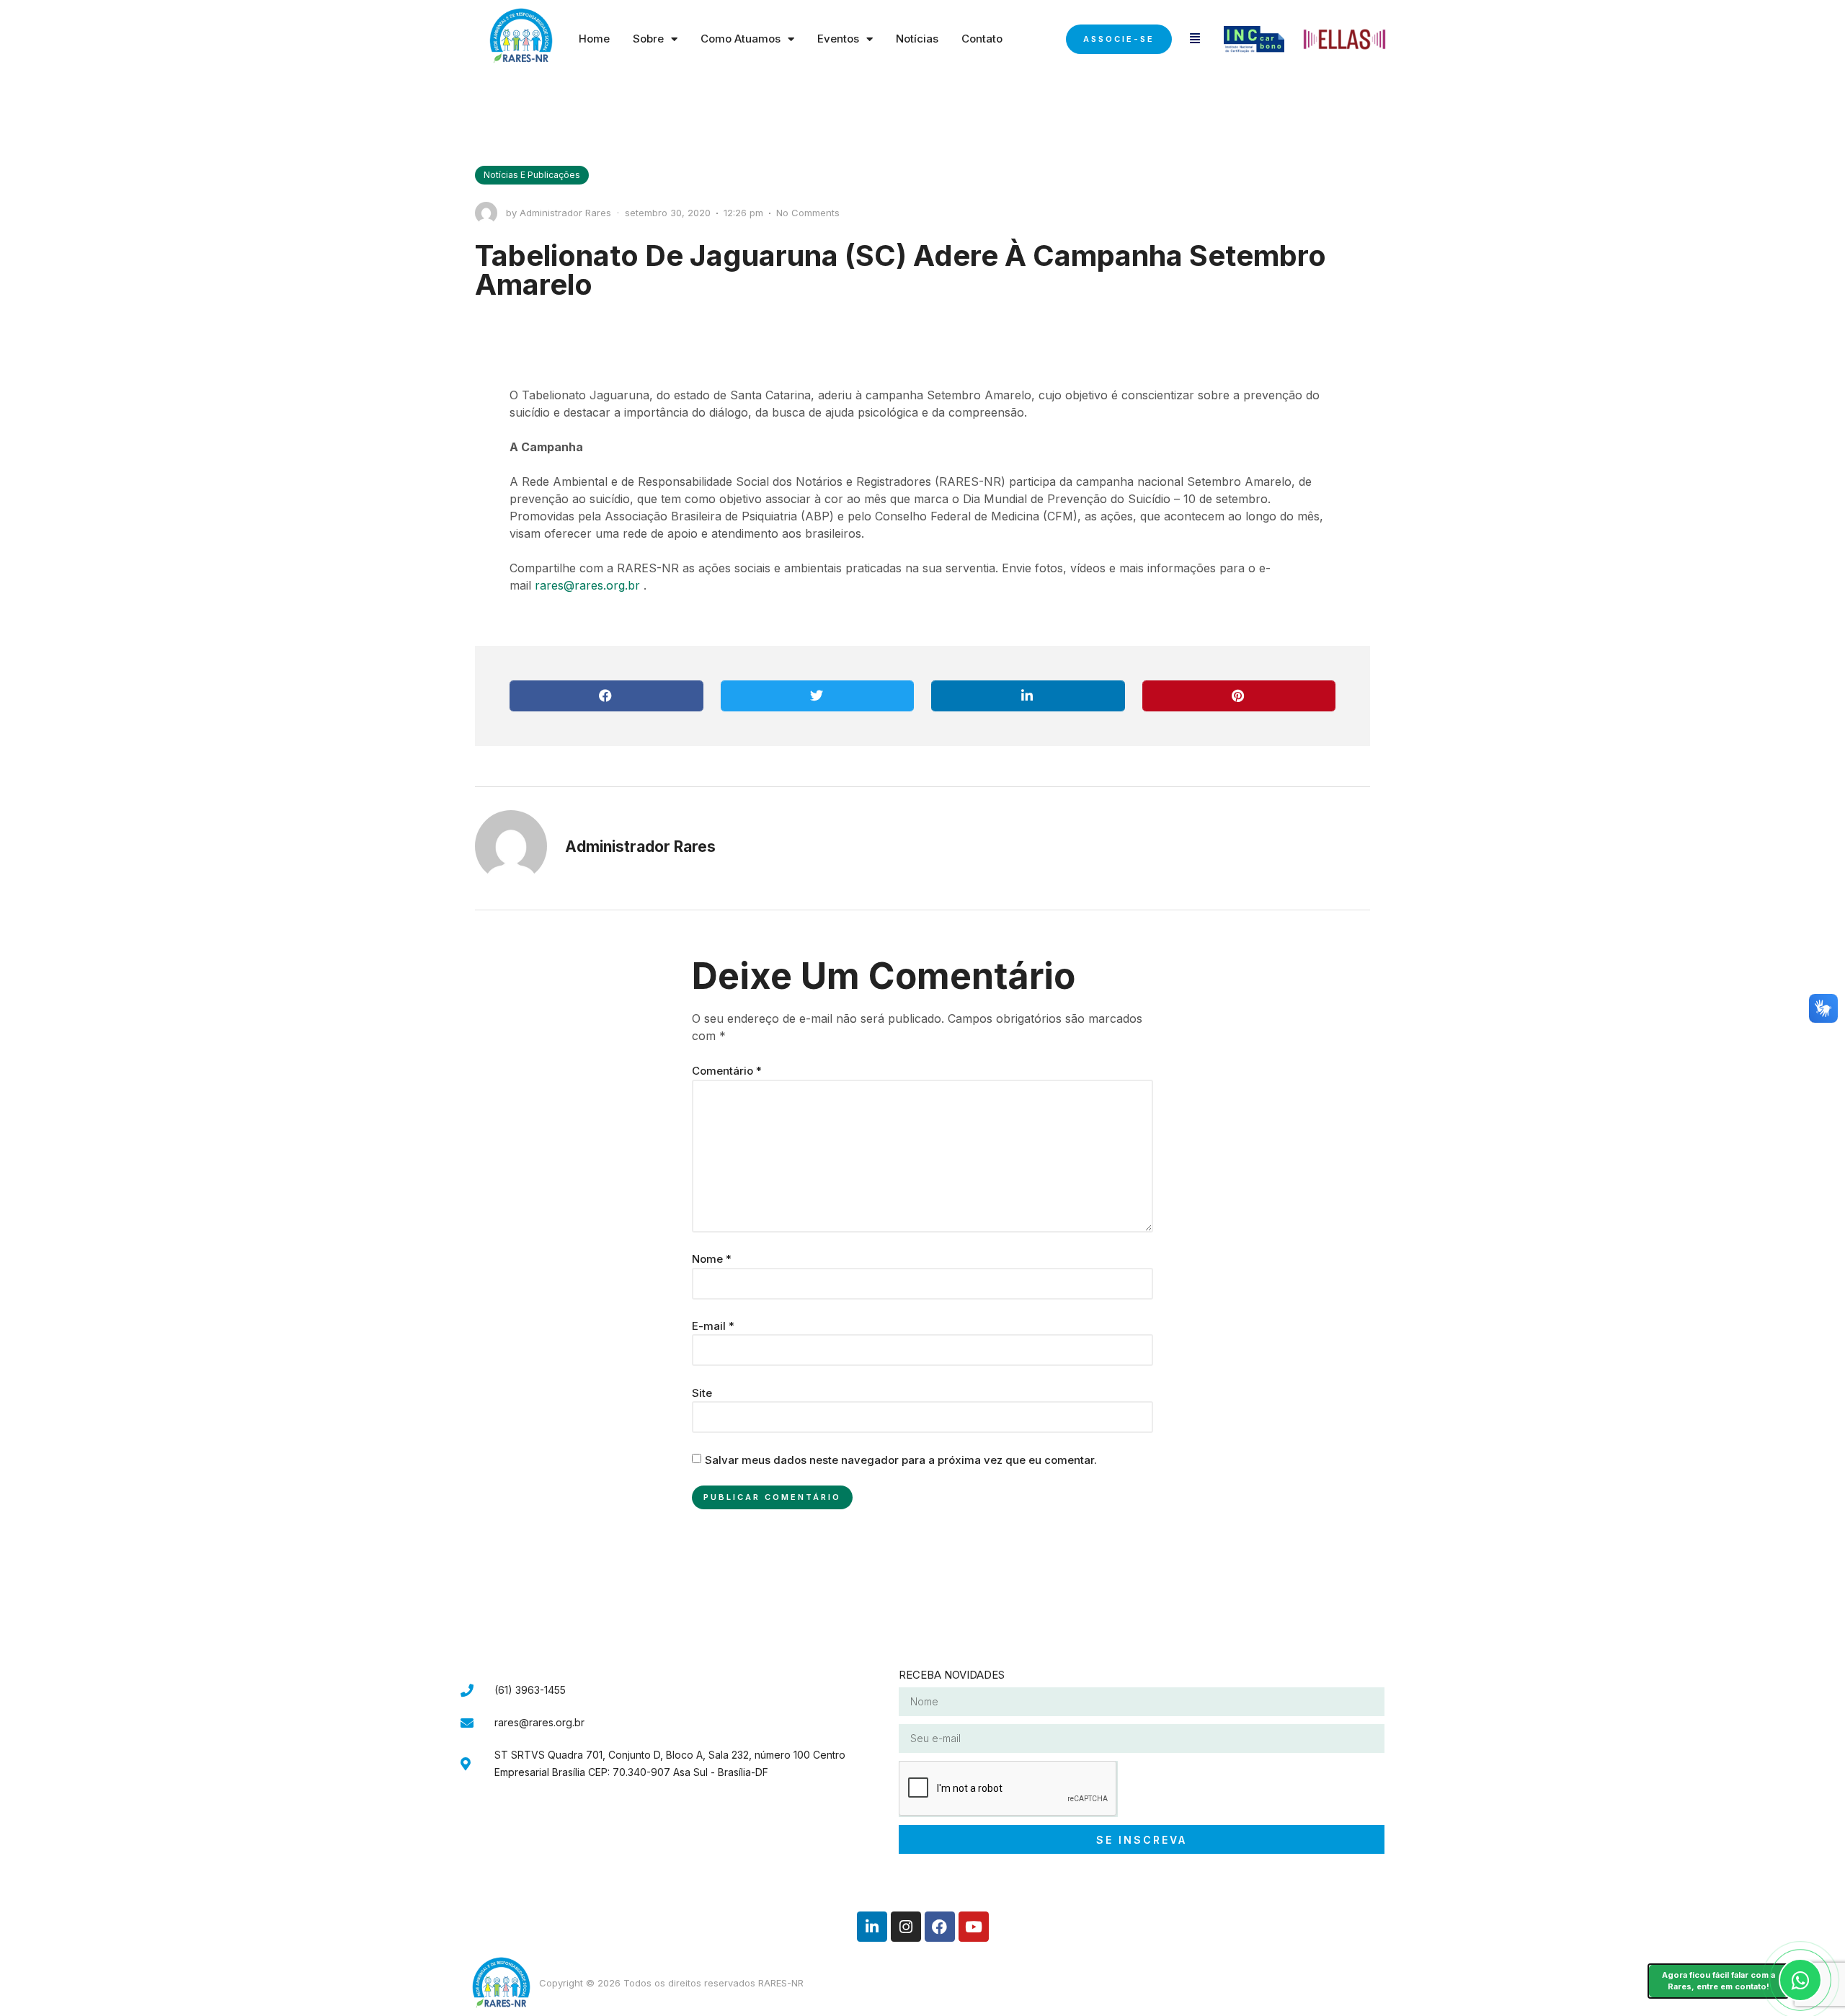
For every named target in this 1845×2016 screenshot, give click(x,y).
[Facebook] (940, 1927)
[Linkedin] (872, 1927)
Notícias (917, 39)
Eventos (838, 39)
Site (702, 1393)
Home (594, 39)
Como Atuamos (741, 39)
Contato (982, 39)
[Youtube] (974, 1927)
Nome (712, 1259)
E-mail (713, 1326)
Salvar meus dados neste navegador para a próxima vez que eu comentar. (901, 1460)
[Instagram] (906, 1927)
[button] (606, 696)
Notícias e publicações (532, 175)
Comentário (727, 1071)
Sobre (648, 39)
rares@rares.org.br (587, 585)
